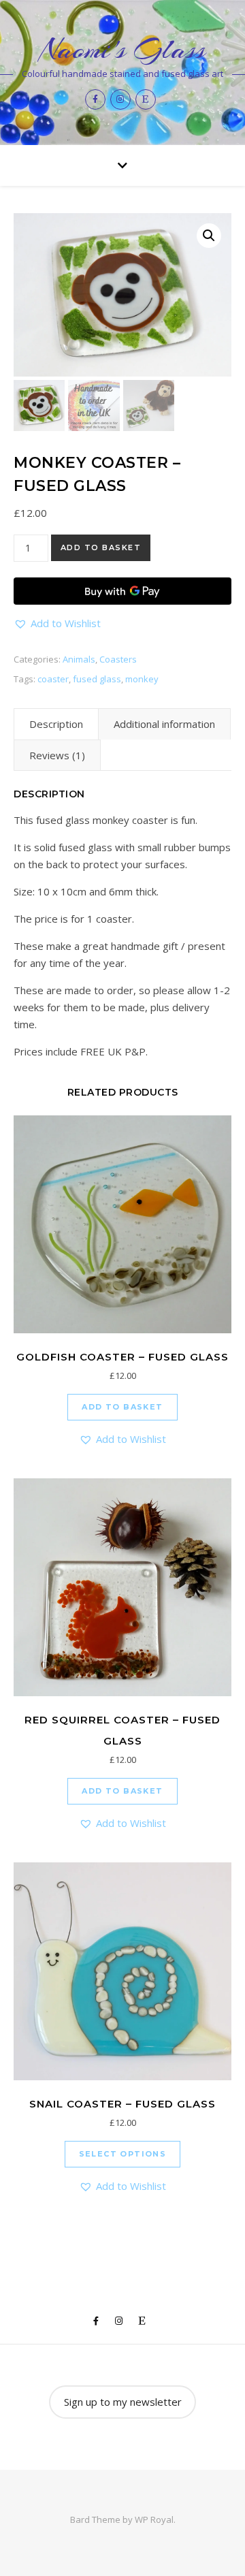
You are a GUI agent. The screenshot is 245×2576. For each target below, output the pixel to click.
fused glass (97, 679)
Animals (79, 659)
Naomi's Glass (122, 49)
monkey (142, 679)
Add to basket (101, 547)
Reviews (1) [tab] (57, 755)
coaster (53, 679)
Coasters (118, 659)
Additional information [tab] (164, 724)
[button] (209, 236)
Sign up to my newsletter (123, 2402)
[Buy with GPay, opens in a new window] (122, 591)
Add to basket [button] (122, 1407)
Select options (123, 2154)
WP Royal (154, 2519)
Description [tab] (56, 724)
